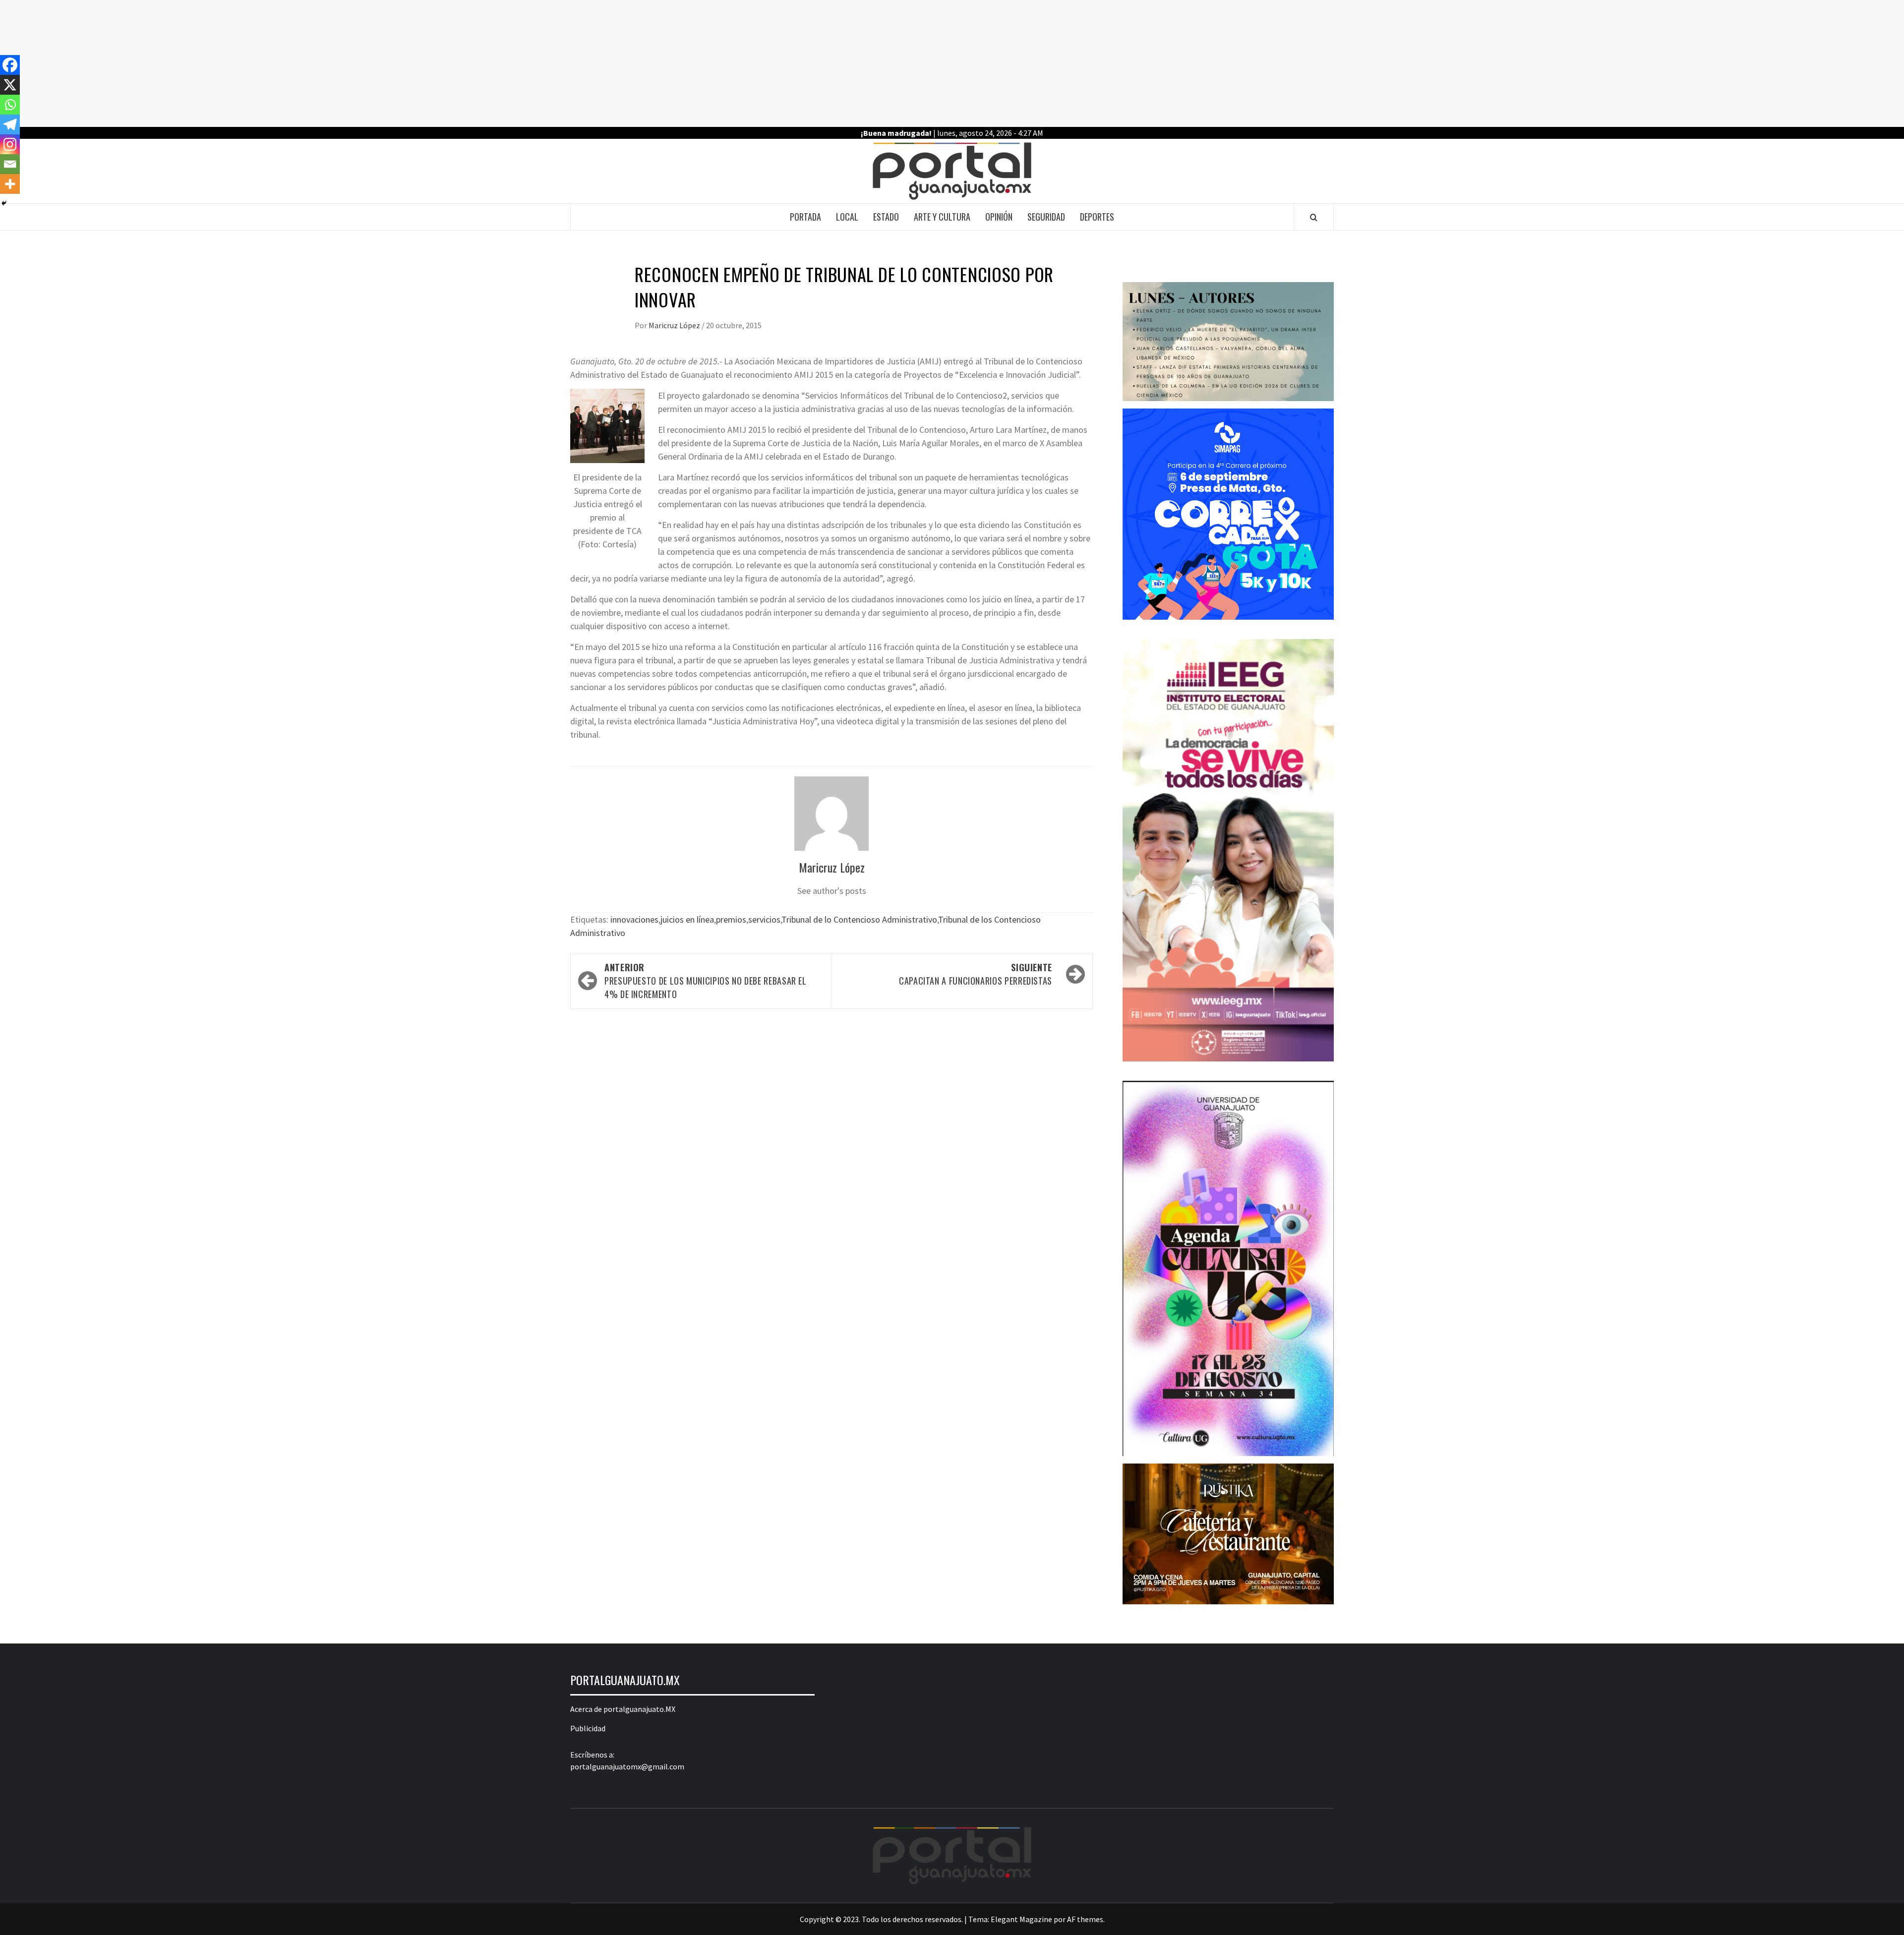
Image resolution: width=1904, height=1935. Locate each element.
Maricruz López (675, 325)
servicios (764, 919)
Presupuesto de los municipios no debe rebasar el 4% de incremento (706, 981)
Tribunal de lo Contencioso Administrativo (859, 919)
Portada (805, 217)
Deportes (1097, 217)
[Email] (10, 164)
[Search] (1314, 217)
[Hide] (4, 203)
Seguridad (1046, 217)
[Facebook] (10, 65)
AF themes (1085, 1919)
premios (731, 919)
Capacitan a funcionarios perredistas (976, 974)
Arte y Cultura (942, 217)
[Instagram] (10, 144)
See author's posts (832, 891)
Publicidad (588, 1728)
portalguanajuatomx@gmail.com (627, 1766)
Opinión (999, 217)
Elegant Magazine (1021, 1919)
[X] (10, 85)
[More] (10, 184)
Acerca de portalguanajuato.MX (623, 1709)
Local (847, 217)
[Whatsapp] (10, 105)
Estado (886, 217)
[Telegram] (10, 124)
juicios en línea (687, 919)
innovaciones (634, 919)
